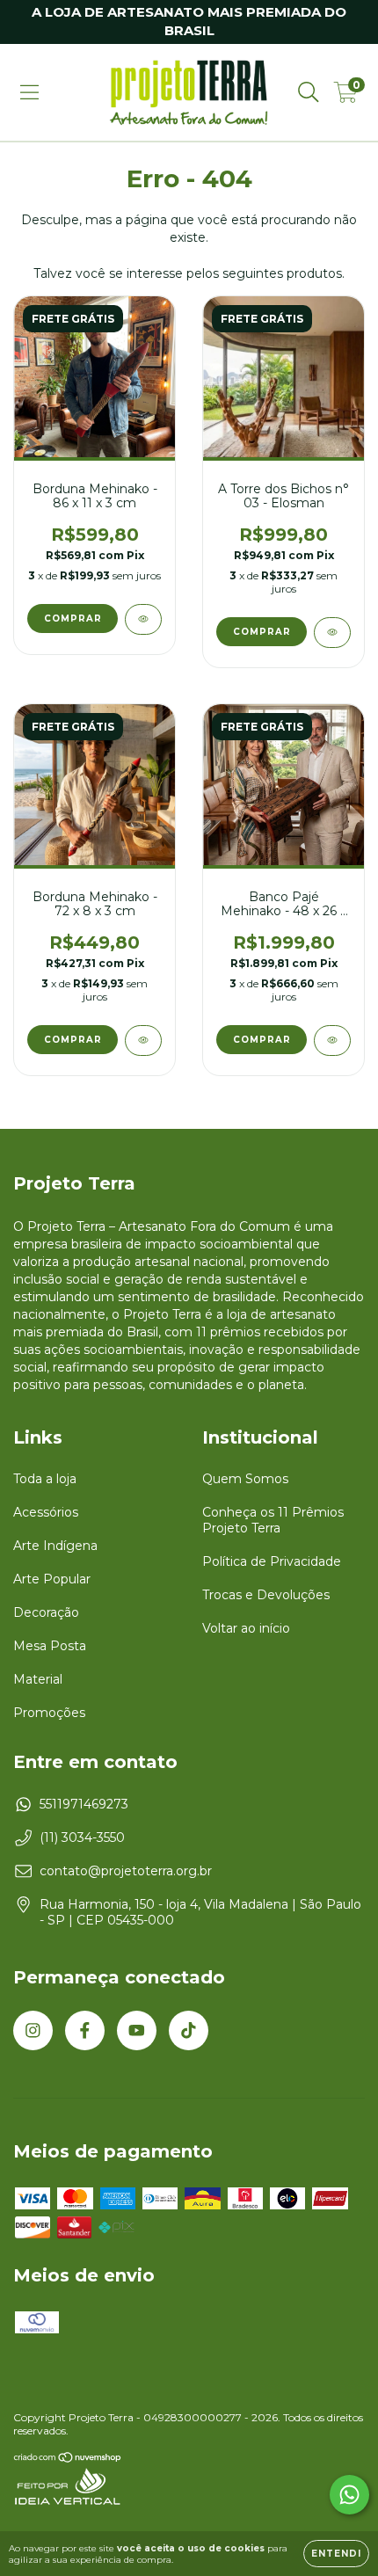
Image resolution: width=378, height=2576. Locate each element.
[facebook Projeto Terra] (85, 2030)
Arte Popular (52, 1579)
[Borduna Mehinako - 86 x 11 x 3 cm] (143, 619)
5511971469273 (84, 1804)
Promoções (49, 1713)
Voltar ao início (246, 1628)
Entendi (336, 2554)
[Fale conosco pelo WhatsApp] (349, 2495)
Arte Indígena (55, 1546)
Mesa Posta (50, 1646)
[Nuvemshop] (68, 2459)
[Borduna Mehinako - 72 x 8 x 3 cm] (143, 1041)
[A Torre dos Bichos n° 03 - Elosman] (332, 633)
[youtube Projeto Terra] (137, 2030)
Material (38, 1679)
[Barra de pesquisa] (309, 92)
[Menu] (29, 92)
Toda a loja (45, 1479)
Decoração (46, 1612)
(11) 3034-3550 (82, 1837)
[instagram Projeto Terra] (33, 2030)
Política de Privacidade (272, 1561)
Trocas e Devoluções (266, 1595)
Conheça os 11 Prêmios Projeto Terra (273, 1520)
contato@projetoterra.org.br (126, 1871)
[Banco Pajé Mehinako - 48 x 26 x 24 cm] (332, 1041)
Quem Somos (245, 1479)
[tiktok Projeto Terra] (189, 2030)
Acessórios (46, 1512)
